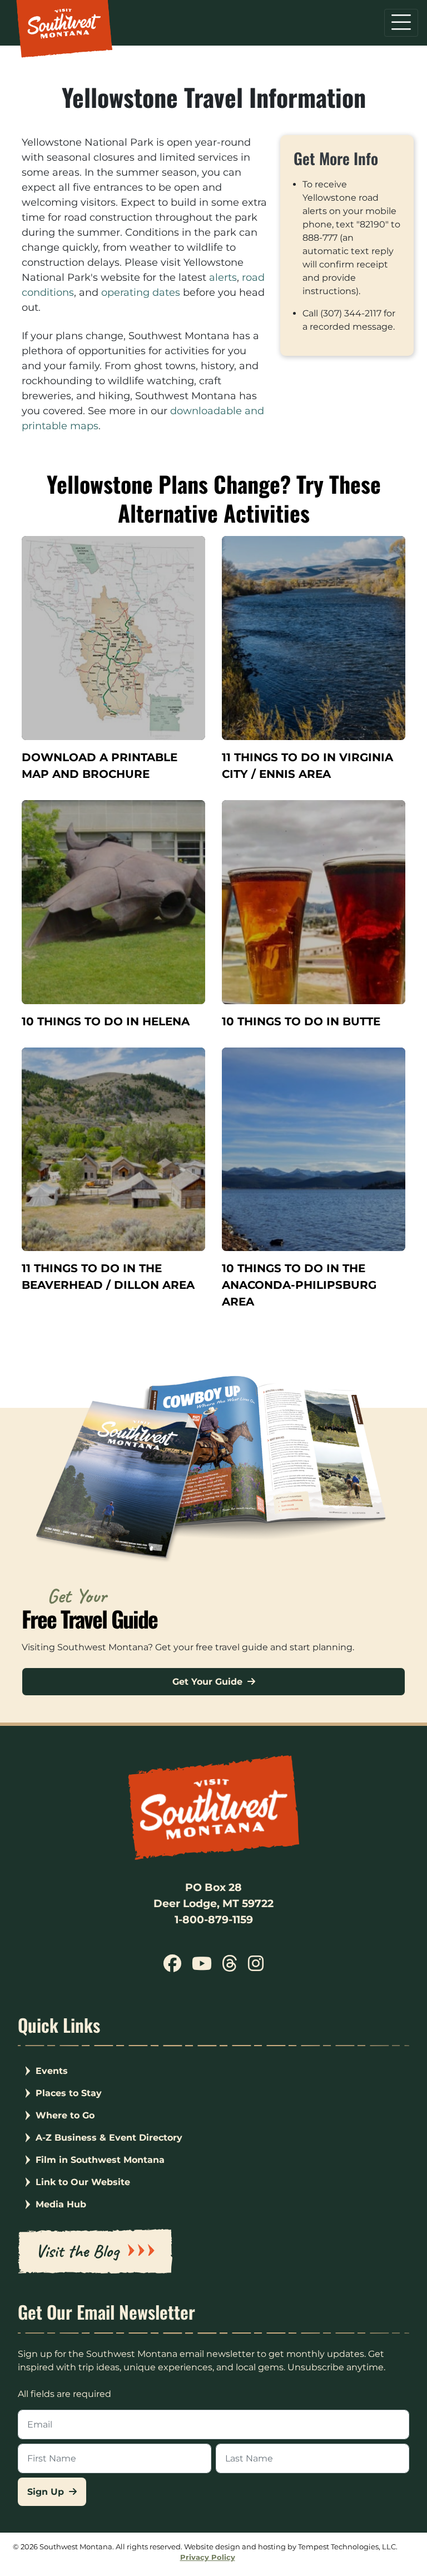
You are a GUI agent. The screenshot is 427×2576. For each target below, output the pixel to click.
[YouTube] (202, 1967)
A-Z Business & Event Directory (109, 2138)
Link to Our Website (83, 2182)
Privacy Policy (208, 2557)
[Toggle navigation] (401, 23)
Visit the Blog (77, 2251)
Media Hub (61, 2204)
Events (52, 2071)
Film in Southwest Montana (100, 2160)
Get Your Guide (209, 1682)
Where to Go (65, 2115)
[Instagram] (255, 1967)
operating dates (141, 292)
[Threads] (230, 1967)
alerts (223, 277)
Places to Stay (69, 2093)
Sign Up (47, 2492)
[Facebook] (172, 1967)
